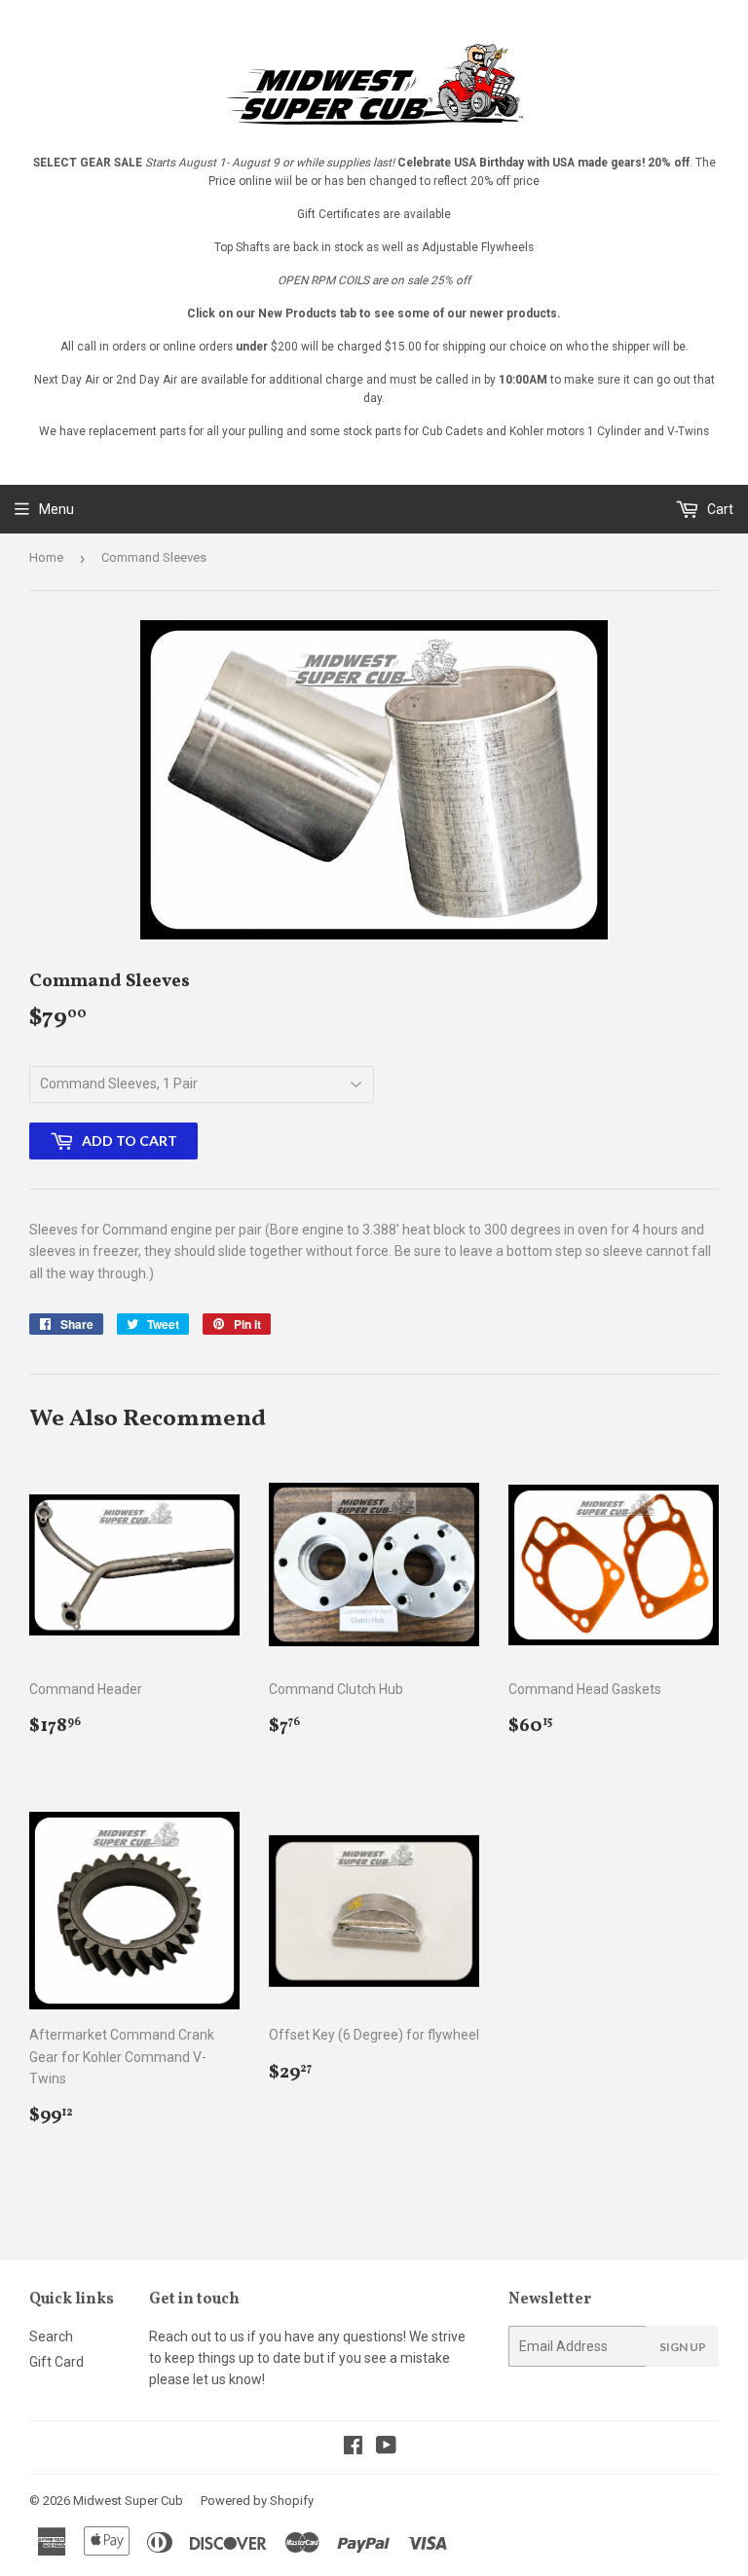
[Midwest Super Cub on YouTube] (386, 2447)
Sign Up (683, 2347)
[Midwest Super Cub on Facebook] (353, 2447)
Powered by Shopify (257, 2501)
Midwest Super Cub (128, 2501)
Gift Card (56, 2362)
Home (46, 557)
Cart (719, 509)
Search (51, 2337)
